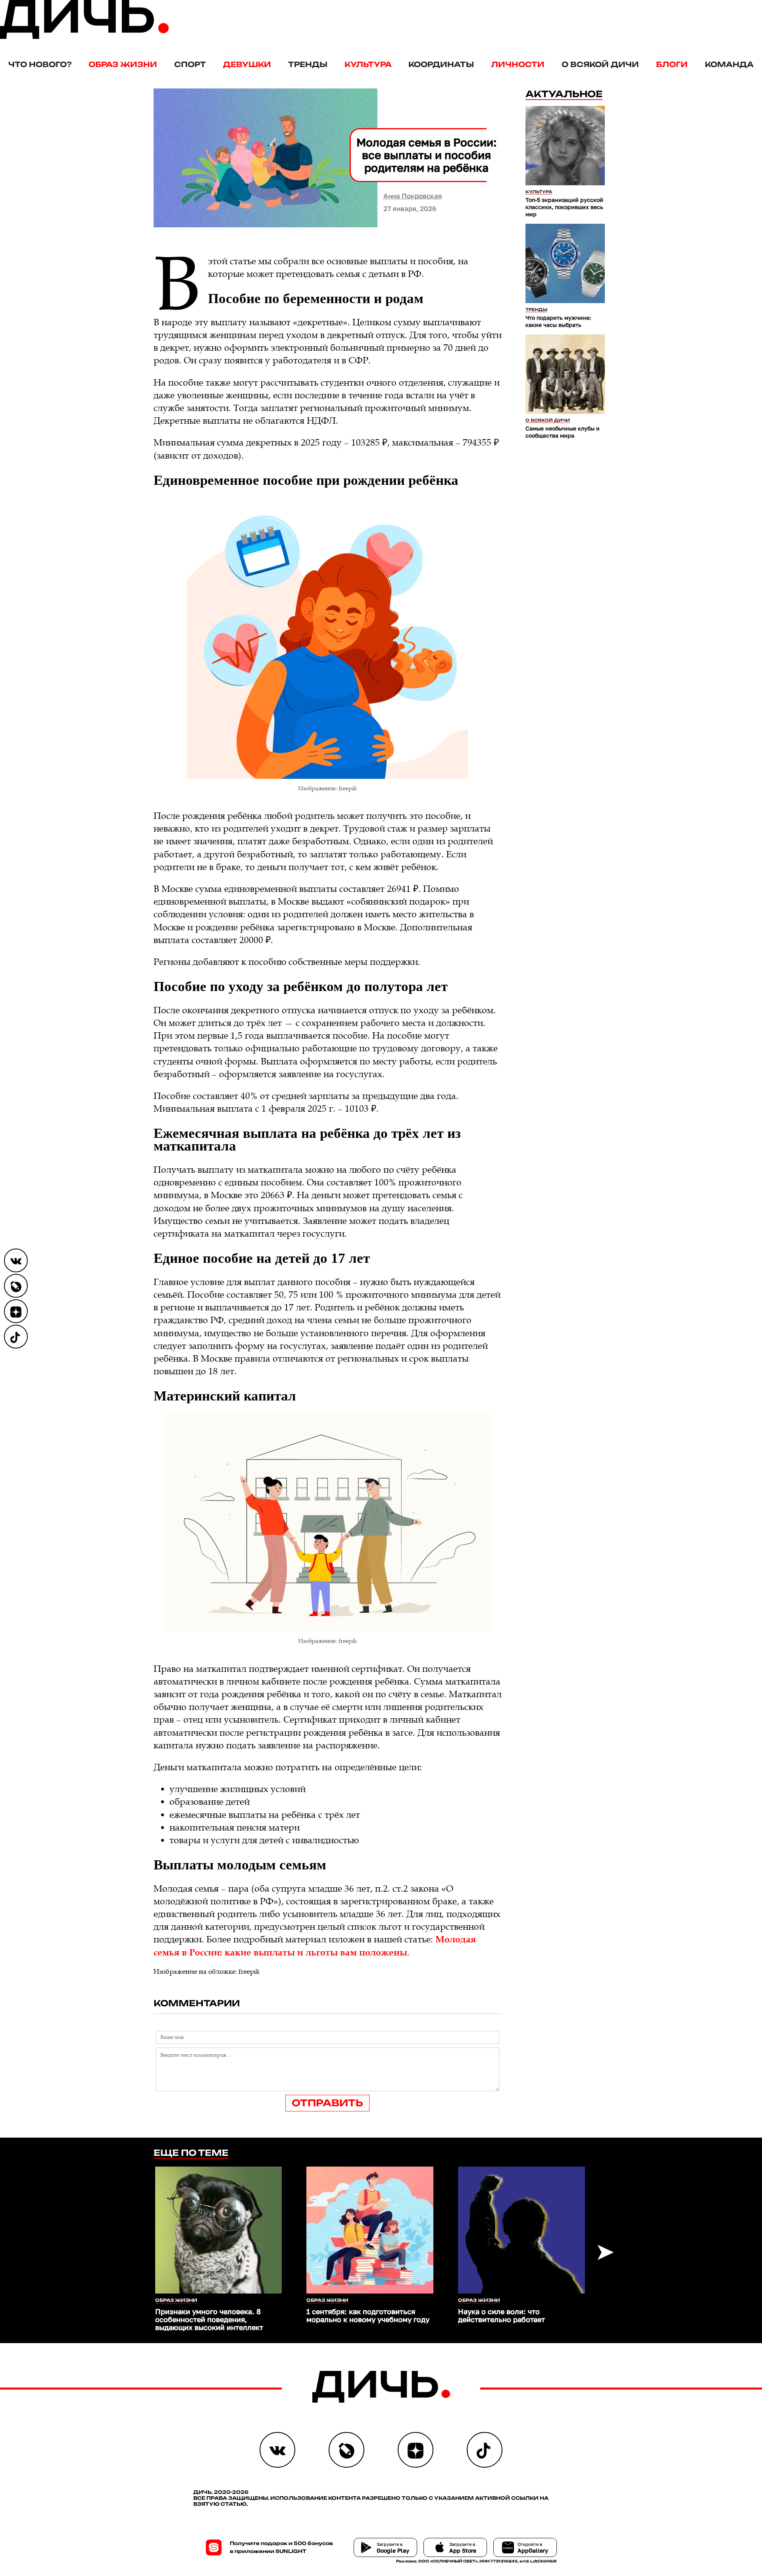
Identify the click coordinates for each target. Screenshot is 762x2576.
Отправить (327, 2103)
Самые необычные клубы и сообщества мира (563, 432)
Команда (729, 64)
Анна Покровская (413, 196)
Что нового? (40, 64)
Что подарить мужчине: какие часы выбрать (558, 321)
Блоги (672, 64)
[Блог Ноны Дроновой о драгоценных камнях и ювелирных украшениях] (16, 1286)
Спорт (190, 64)
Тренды (308, 64)
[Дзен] (16, 1311)
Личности (518, 64)
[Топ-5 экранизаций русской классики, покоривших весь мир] (565, 146)
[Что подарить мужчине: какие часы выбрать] (565, 263)
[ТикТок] (16, 1337)
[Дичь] (84, 37)
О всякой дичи (600, 64)
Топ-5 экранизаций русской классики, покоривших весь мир (564, 207)
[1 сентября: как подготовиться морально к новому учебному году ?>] (370, 2230)
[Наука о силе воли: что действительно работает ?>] (521, 2230)
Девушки (247, 64)
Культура (368, 64)
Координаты (441, 64)
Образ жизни (123, 64)
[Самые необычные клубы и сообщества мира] (565, 374)
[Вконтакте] (16, 1260)
